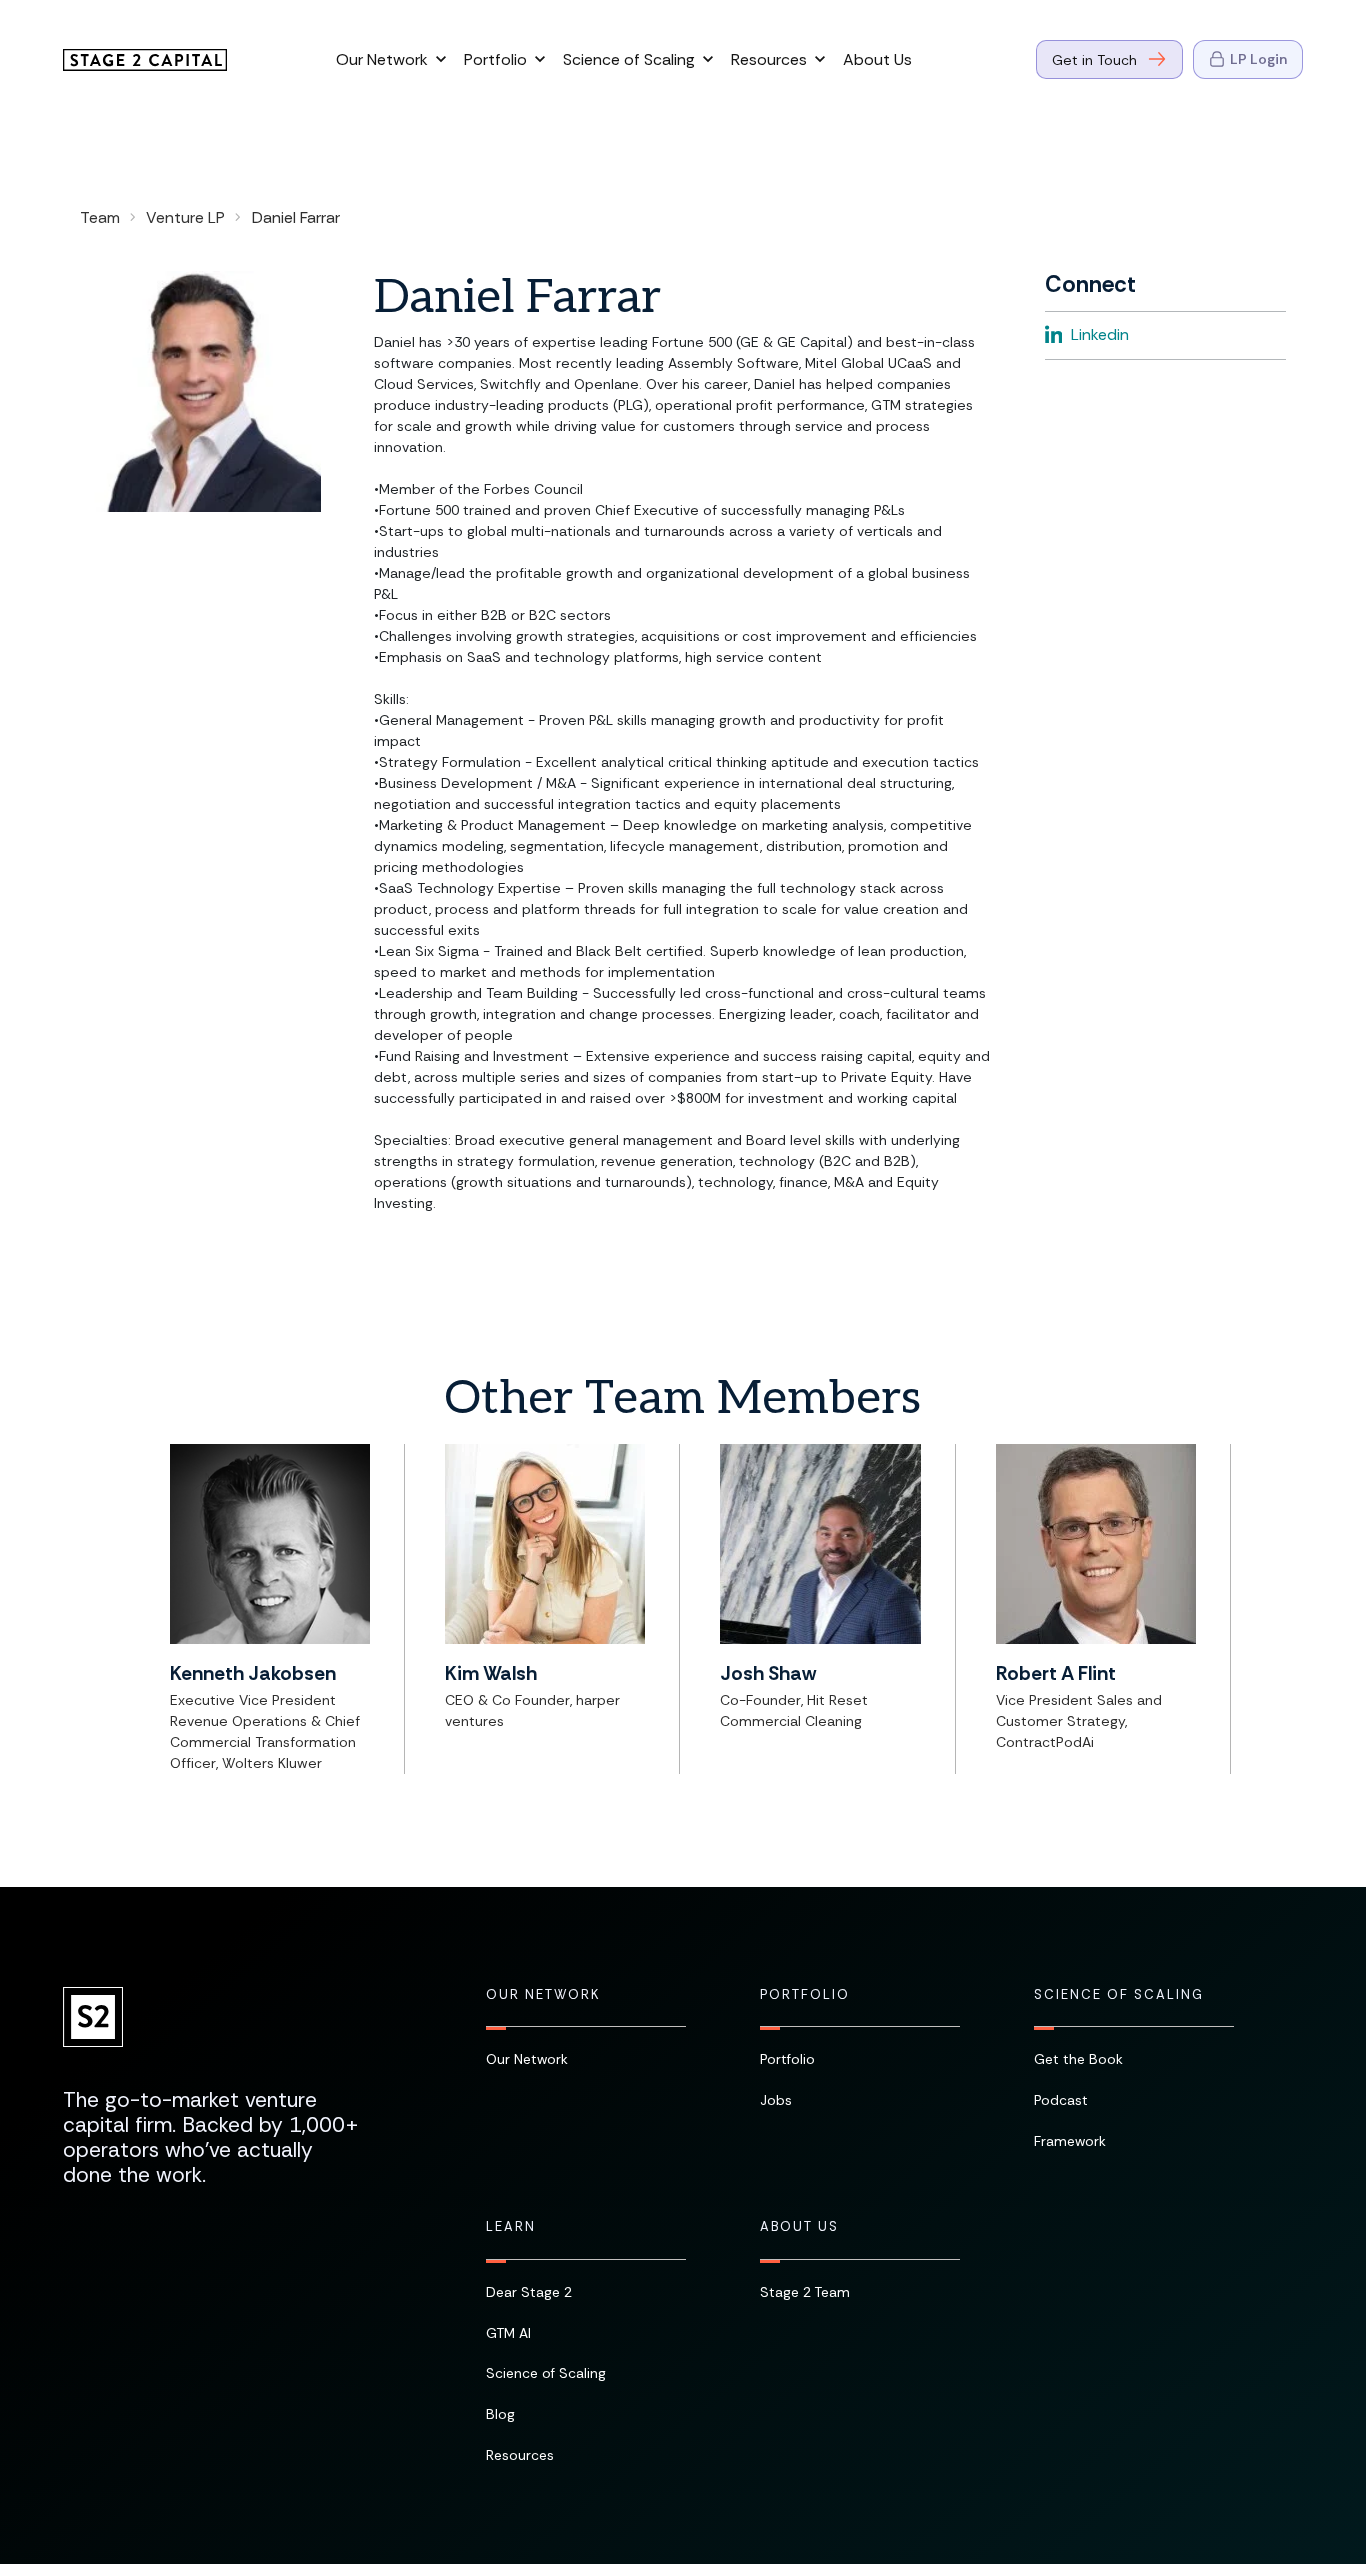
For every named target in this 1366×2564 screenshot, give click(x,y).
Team (100, 217)
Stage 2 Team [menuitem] (805, 2292)
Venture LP (185, 217)
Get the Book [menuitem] (1078, 2059)
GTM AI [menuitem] (508, 2333)
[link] (145, 58)
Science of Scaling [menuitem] (1119, 1995)
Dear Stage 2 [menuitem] (529, 2292)
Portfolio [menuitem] (805, 1995)
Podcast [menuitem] (1061, 2100)
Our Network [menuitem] (543, 1995)
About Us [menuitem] (799, 2227)
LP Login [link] (1258, 59)
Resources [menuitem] (520, 2455)
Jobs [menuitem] (776, 2100)
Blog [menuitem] (500, 2414)
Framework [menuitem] (1070, 2141)
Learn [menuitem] (511, 2227)
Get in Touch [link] (1094, 60)
